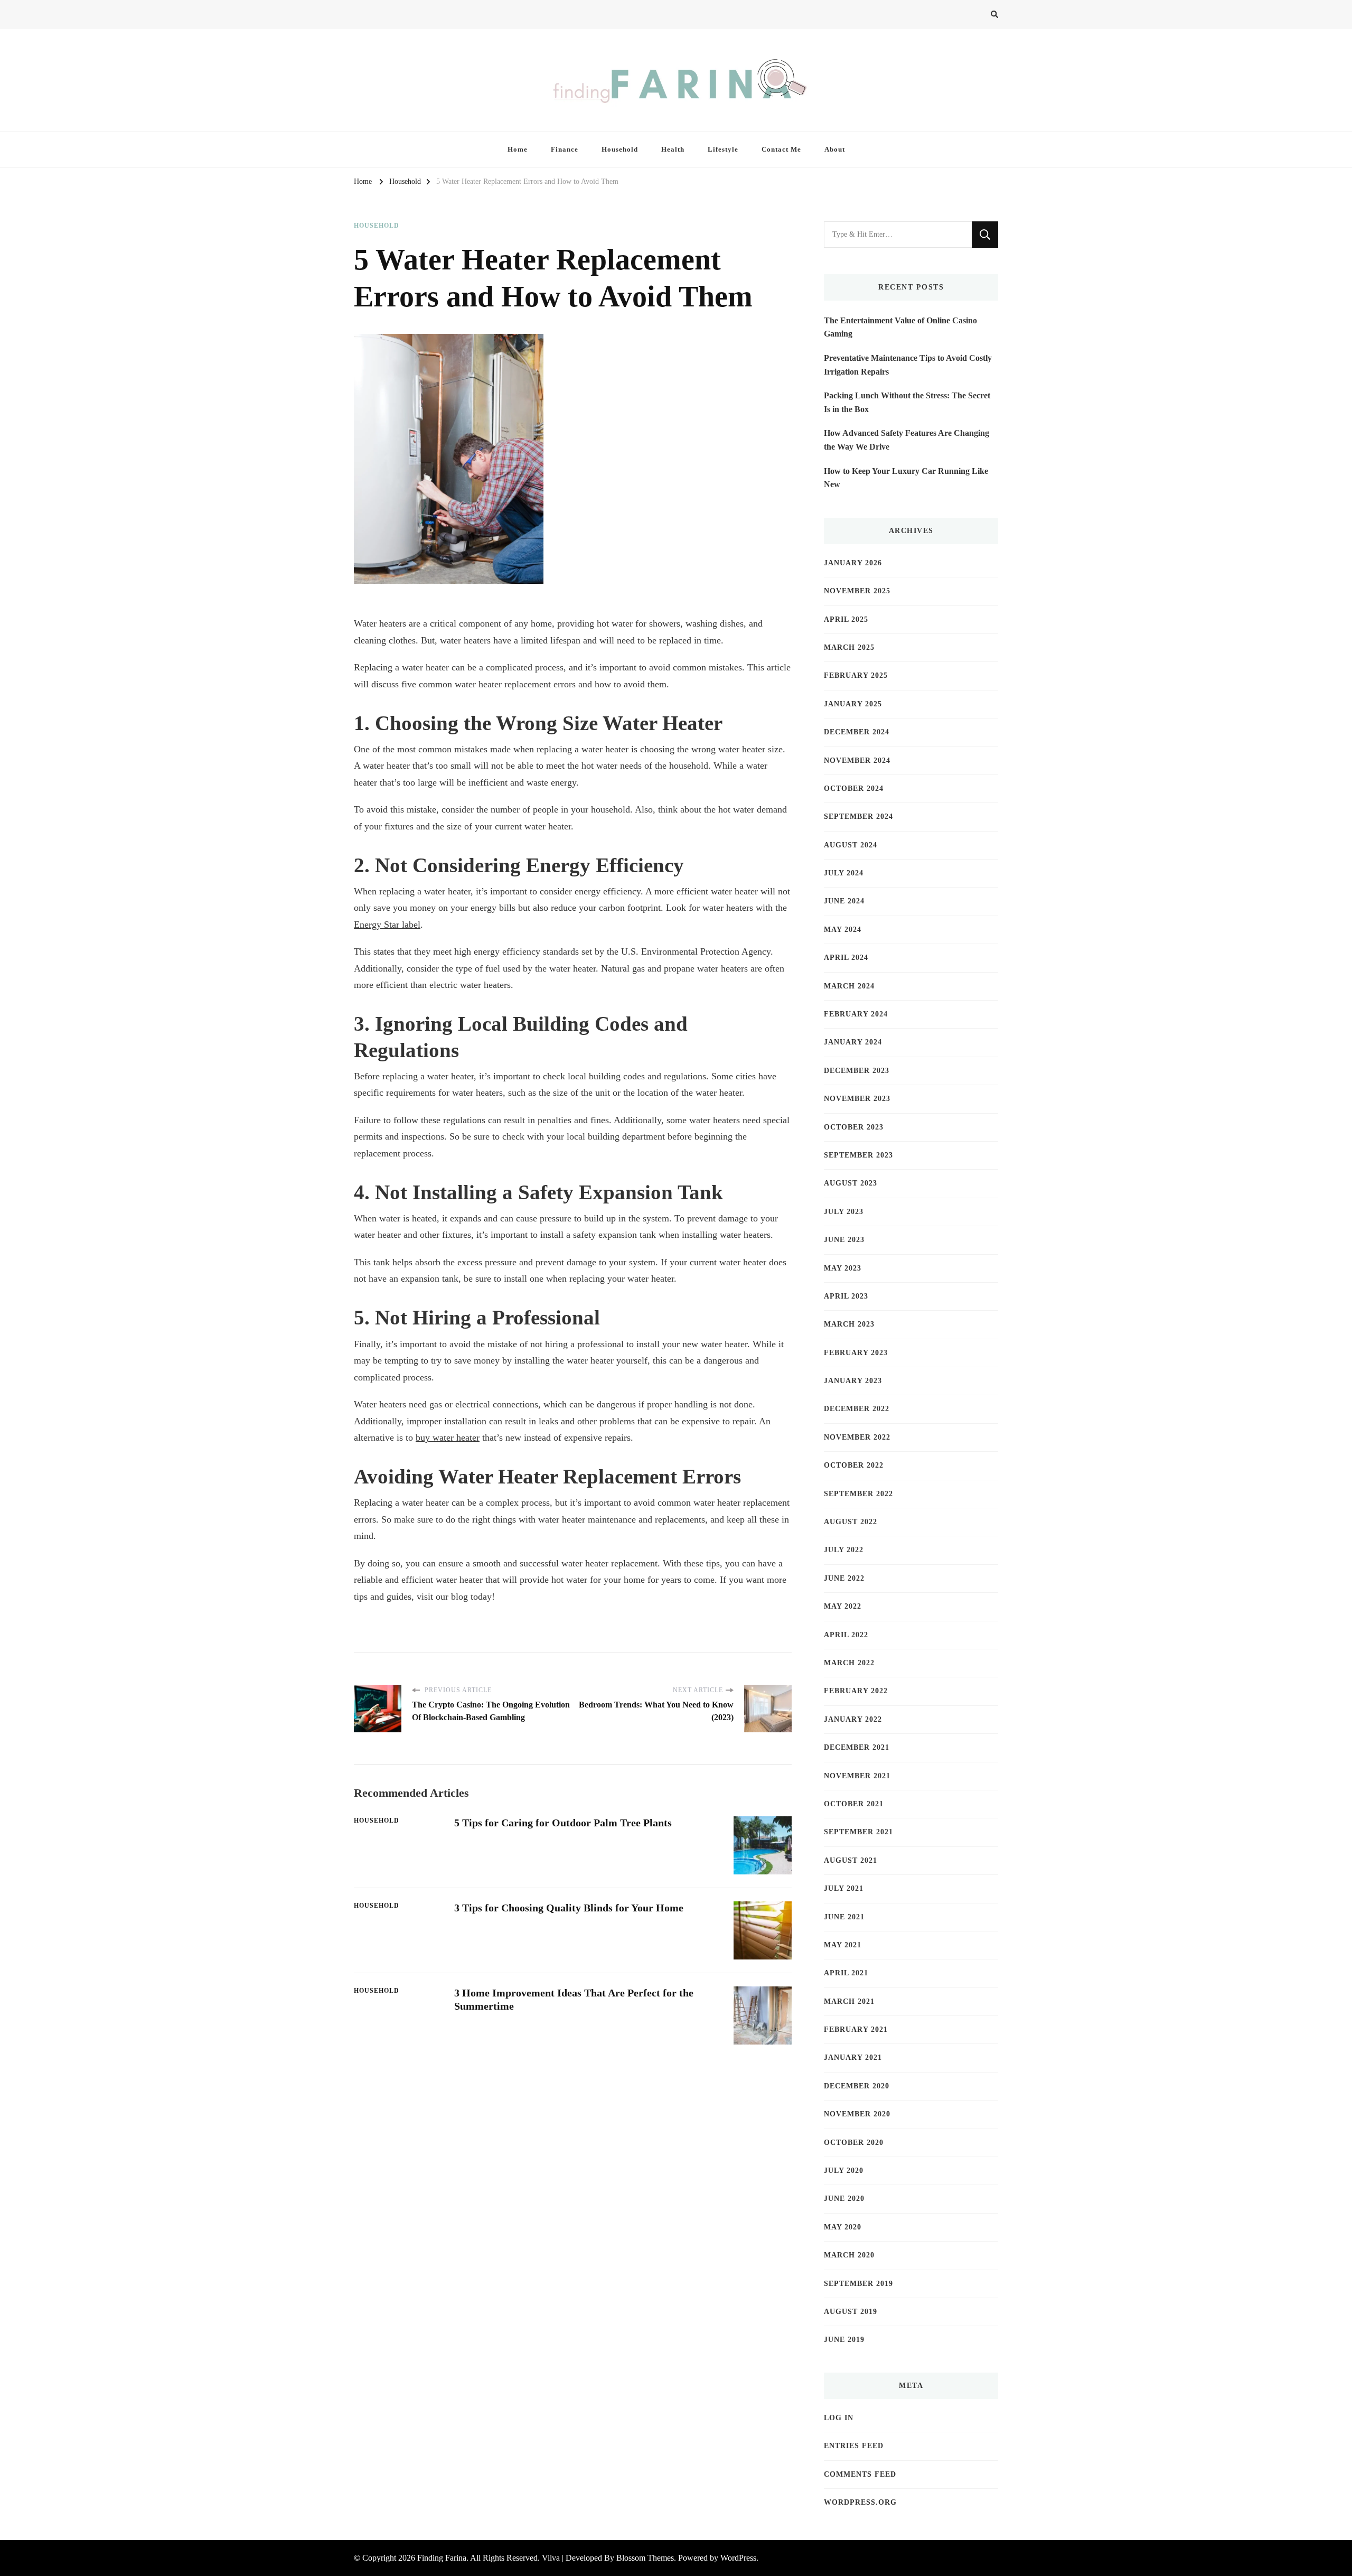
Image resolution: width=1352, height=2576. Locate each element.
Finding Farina (442, 2558)
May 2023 (843, 1268)
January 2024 (853, 1042)
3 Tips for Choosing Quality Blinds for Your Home (569, 1908)
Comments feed (860, 2474)
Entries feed (854, 2446)
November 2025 (857, 591)
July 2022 (844, 1550)
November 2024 (857, 760)
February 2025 (856, 675)
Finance (565, 149)
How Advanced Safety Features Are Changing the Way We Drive (907, 440)
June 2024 (844, 901)
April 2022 (846, 1635)
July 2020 (844, 2171)
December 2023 (857, 1071)
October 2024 (854, 788)
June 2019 (844, 2340)
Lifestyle (723, 149)
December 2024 (857, 732)
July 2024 (844, 873)
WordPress (738, 2558)
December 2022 (857, 1409)
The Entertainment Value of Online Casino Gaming (900, 327)
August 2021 (851, 1860)
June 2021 (844, 1917)
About (835, 149)
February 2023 (856, 1353)
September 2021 (858, 1832)
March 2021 (849, 2001)
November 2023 (857, 1099)
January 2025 (853, 704)
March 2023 (849, 1324)
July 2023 (844, 1212)
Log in (839, 2418)
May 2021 (843, 1945)
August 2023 (851, 1183)
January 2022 (853, 1719)
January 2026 (853, 563)
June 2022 (844, 1578)
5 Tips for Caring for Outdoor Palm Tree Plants (563, 1823)
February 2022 (856, 1691)
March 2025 (849, 647)
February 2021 (856, 2029)
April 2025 (846, 619)
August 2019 (851, 2312)
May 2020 (843, 2227)
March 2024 (849, 986)
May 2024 (843, 930)
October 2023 (854, 1127)
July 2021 (844, 1888)
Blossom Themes (645, 2558)
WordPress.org (860, 2502)
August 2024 (851, 845)
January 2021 (853, 2057)
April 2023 (846, 1296)
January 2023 (853, 1381)
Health (673, 149)
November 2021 (857, 1776)
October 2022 (854, 1465)
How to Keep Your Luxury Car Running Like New (906, 478)
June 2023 (844, 1240)
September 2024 (858, 816)
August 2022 (851, 1522)
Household (620, 149)
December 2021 (857, 1747)
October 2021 (854, 1804)
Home (518, 149)
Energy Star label (387, 925)
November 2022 (857, 1437)
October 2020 (854, 2143)
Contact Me (781, 149)
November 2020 (857, 2114)
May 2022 (843, 1606)
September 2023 (858, 1155)
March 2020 (849, 2255)
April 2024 (846, 958)
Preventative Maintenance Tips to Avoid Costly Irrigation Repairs (908, 365)
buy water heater (448, 1438)
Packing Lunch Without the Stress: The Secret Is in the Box (907, 402)
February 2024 (856, 1014)
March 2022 (849, 1663)
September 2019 (858, 2284)
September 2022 (858, 1494)
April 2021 (846, 1973)
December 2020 (857, 2086)
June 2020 (844, 2199)
